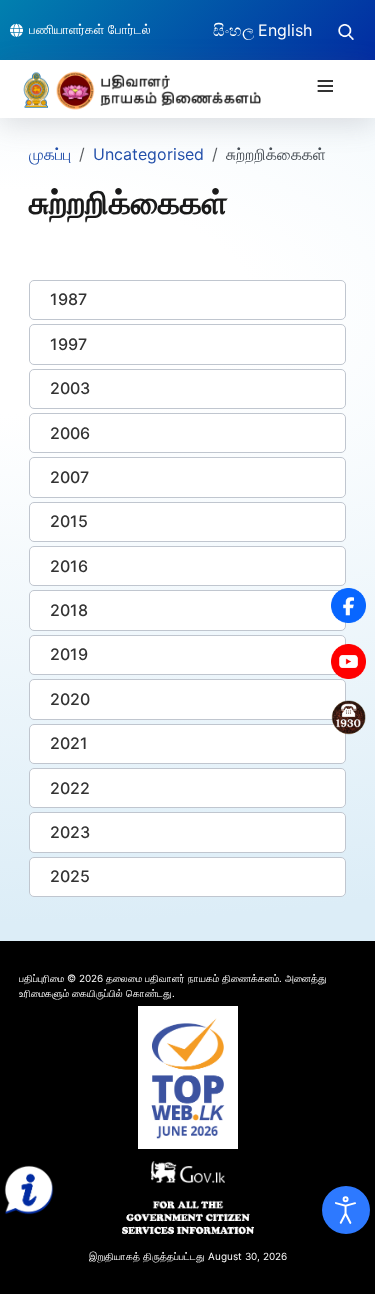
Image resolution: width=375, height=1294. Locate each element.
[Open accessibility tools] (346, 1210)
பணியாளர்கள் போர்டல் (90, 29)
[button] (188, 300)
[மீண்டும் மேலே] (340, 1257)
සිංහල (233, 30)
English (285, 30)
